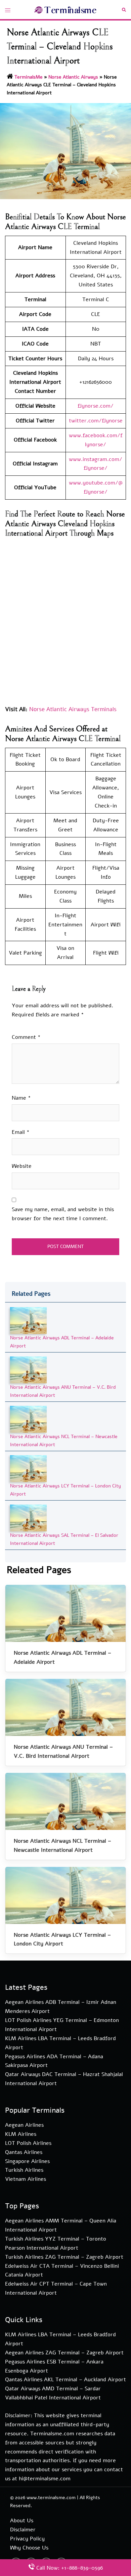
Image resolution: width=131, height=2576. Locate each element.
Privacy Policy (27, 2539)
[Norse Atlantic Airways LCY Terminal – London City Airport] (28, 1468)
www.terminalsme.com (51, 2498)
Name (21, 1098)
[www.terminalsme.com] (66, 9)
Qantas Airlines (24, 2152)
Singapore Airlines (27, 2161)
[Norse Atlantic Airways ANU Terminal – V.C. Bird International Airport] (28, 1370)
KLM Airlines (21, 2134)
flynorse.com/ (96, 406)
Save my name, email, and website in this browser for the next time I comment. (63, 1214)
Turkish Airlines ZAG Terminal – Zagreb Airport (64, 2257)
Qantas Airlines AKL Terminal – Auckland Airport (65, 2380)
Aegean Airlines (24, 2125)
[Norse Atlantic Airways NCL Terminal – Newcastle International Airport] (28, 1419)
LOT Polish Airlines (28, 2143)
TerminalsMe (29, 77)
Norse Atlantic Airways (73, 77)
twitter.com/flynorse (96, 421)
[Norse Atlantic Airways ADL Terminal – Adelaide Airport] (28, 1320)
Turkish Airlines (24, 2170)
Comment (26, 1037)
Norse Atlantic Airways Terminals (73, 709)
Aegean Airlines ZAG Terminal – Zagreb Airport (64, 2353)
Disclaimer (23, 2530)
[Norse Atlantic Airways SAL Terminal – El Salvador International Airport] (28, 1518)
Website (22, 1166)
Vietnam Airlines (26, 2179)
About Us (22, 2521)
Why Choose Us (29, 2548)
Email (21, 1132)
